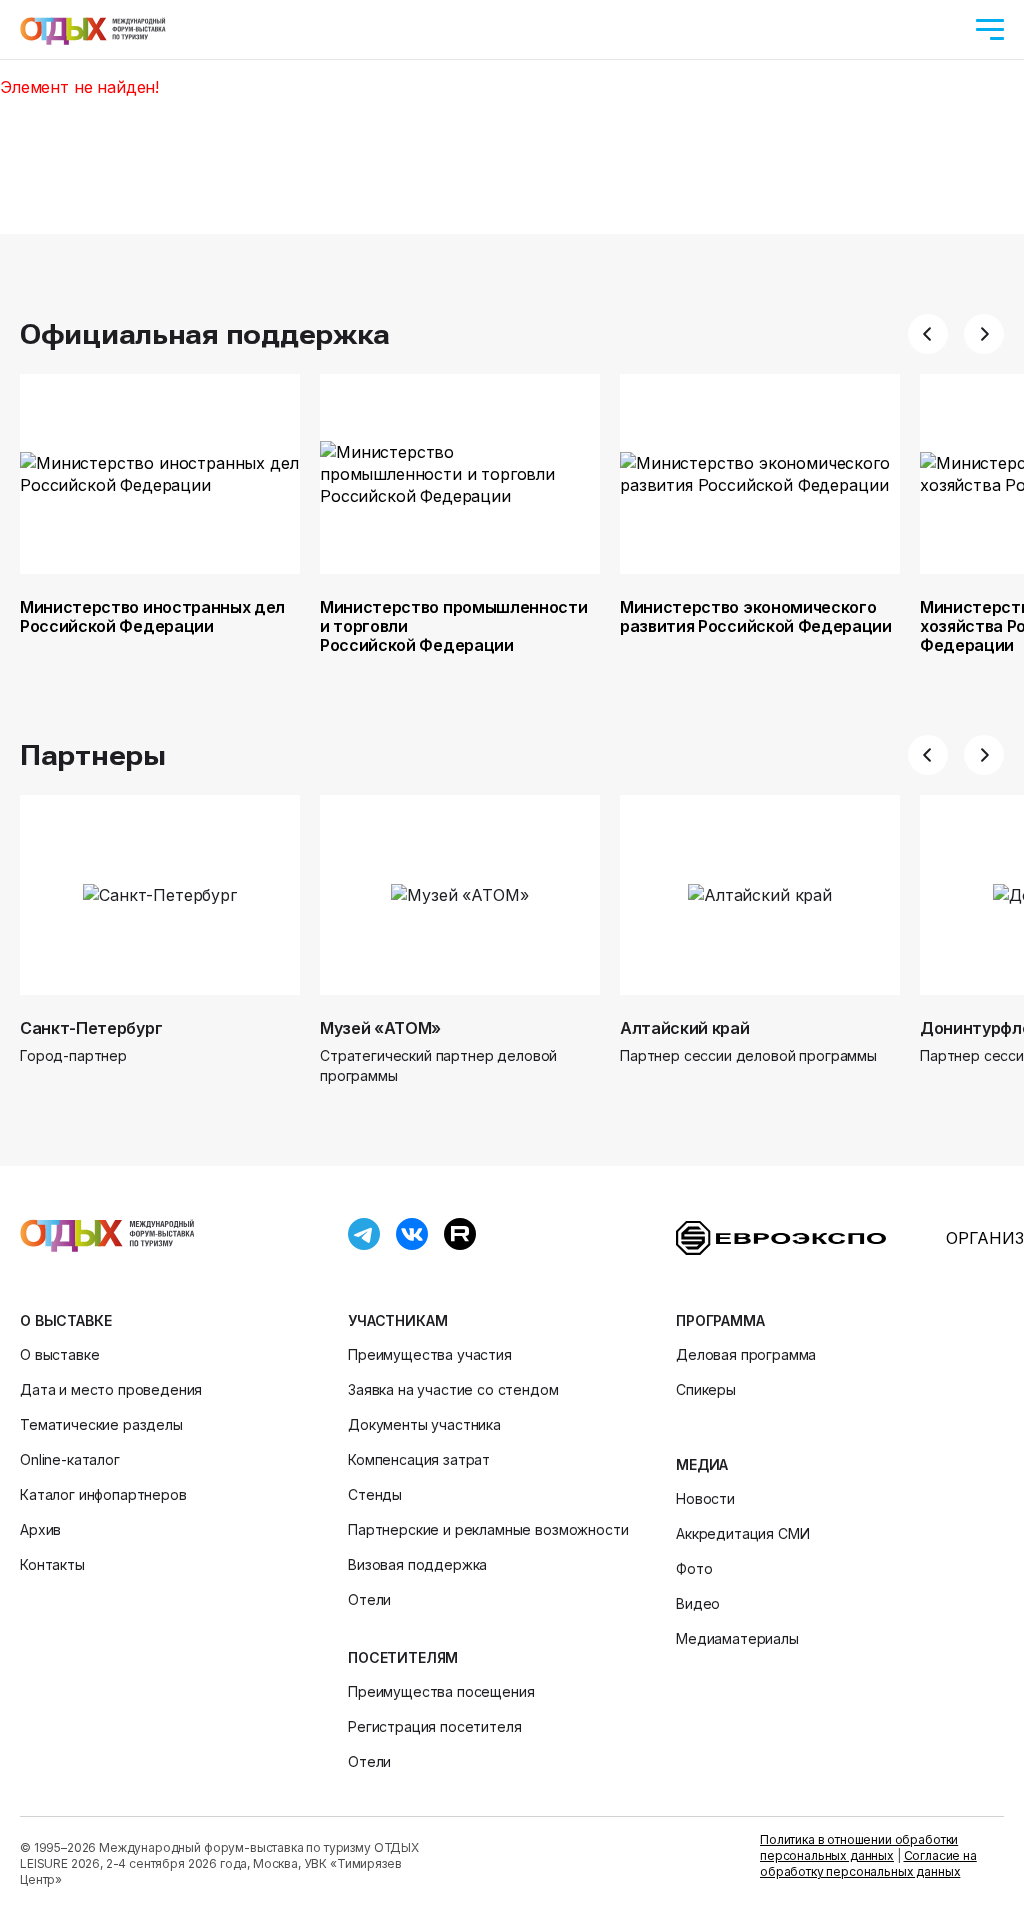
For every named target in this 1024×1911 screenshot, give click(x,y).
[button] (928, 334)
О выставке (65, 1320)
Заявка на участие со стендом (453, 1389)
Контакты (52, 1564)
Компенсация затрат (419, 1459)
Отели (369, 1599)
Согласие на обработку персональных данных (868, 1863)
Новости (705, 1498)
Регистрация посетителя (434, 1726)
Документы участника (424, 1424)
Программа (720, 1320)
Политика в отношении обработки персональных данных (859, 1847)
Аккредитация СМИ (742, 1533)
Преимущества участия (430, 1354)
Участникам (397, 1320)
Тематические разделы (101, 1424)
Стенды (375, 1494)
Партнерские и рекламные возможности (488, 1529)
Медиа (702, 1464)
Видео (698, 1603)
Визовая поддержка (417, 1564)
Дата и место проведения (111, 1389)
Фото (694, 1568)
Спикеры (706, 1389)
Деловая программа (746, 1354)
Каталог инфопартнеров (103, 1494)
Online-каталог (70, 1459)
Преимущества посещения (441, 1691)
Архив (40, 1529)
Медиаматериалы (737, 1638)
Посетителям (403, 1657)
